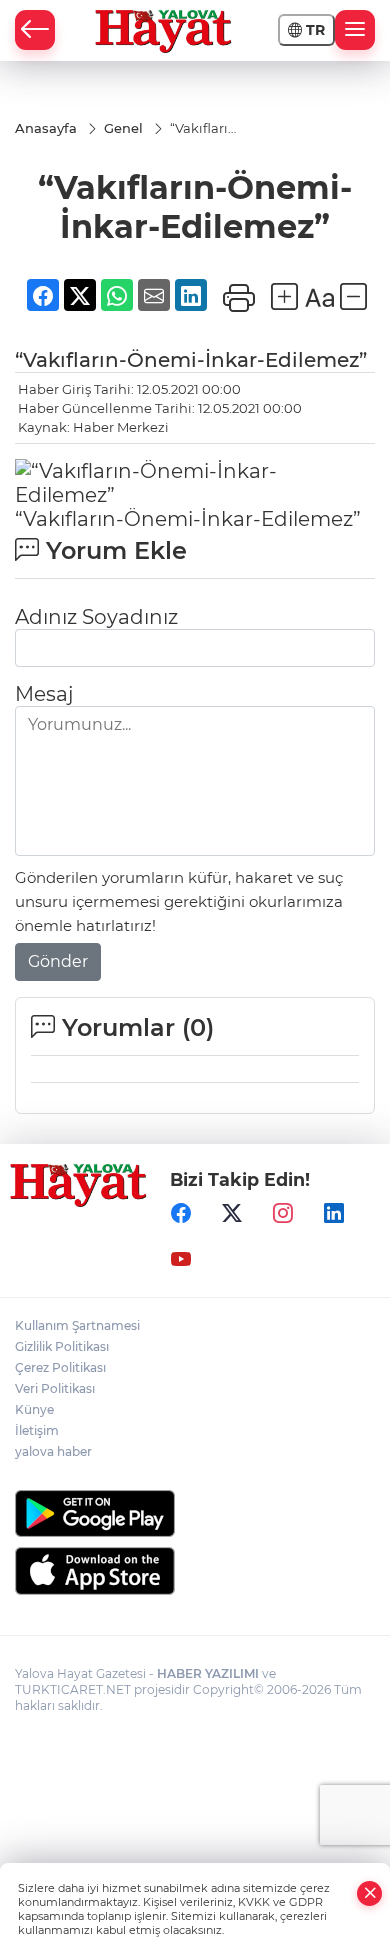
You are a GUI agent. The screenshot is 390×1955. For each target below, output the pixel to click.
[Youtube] (181, 1259)
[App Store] (195, 1571)
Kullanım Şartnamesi (77, 1325)
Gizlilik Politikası (62, 1346)
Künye (34, 1409)
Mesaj (44, 694)
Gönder (58, 961)
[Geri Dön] (35, 30)
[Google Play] (195, 1513)
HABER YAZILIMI (208, 1673)
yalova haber (53, 1451)
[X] (232, 1213)
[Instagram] (283, 1213)
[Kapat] (370, 1893)
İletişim (37, 1430)
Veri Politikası (55, 1388)
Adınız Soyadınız (96, 617)
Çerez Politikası (60, 1367)
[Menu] (355, 30)
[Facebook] (181, 1213)
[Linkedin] (334, 1213)
